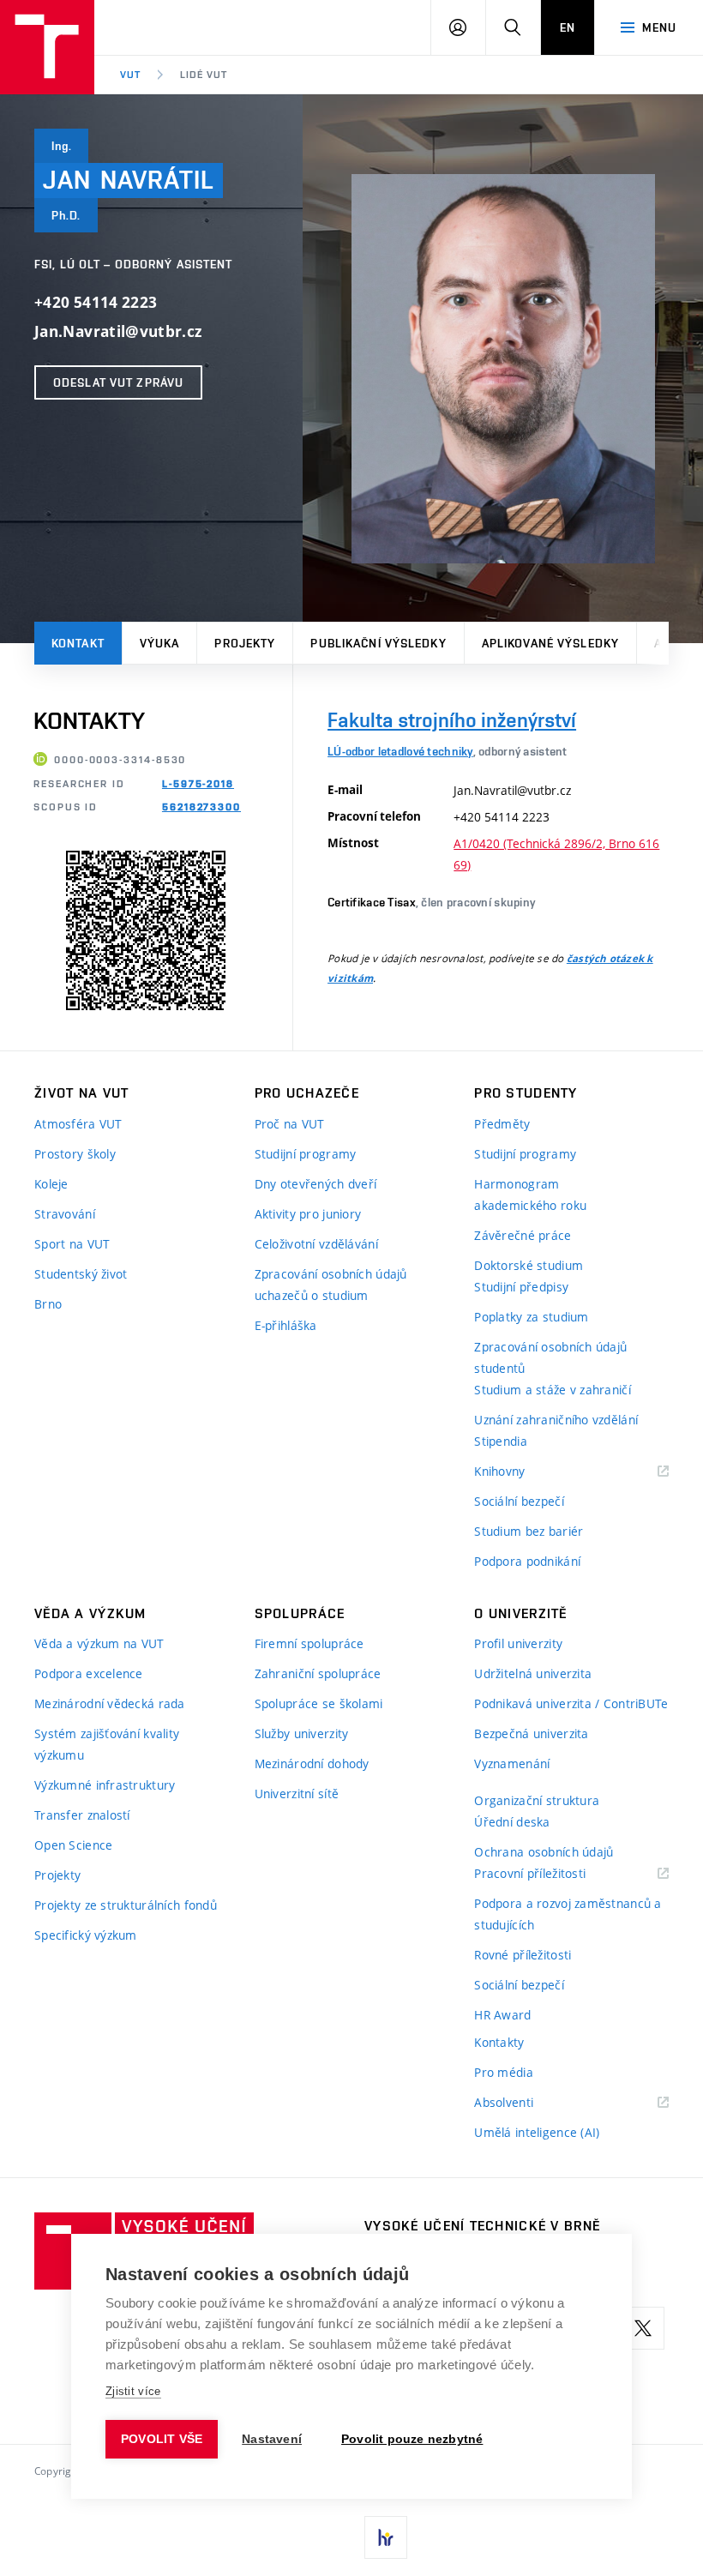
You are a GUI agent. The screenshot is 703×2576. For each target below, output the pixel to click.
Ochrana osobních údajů (544, 1852)
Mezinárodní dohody (312, 1763)
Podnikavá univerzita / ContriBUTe (571, 1703)
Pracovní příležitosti (551, 1874)
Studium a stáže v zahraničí (553, 1390)
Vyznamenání (512, 1763)
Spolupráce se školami (319, 1703)
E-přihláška (286, 1325)
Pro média (504, 2072)
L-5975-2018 (198, 784)
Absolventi (525, 2103)
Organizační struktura (537, 1800)
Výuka (160, 643)
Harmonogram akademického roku (530, 1195)
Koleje (51, 1184)
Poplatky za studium (531, 1317)
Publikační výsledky (378, 643)
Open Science (73, 1845)
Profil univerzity (518, 1643)
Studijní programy (306, 1154)
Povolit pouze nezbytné (412, 2439)
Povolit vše (162, 2439)
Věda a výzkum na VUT (99, 1643)
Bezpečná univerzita (531, 1733)
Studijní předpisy (521, 1287)
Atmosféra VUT (78, 1124)
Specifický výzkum (86, 1935)
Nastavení (272, 2439)
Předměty (502, 1124)
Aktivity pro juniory (308, 1214)
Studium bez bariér (529, 1531)
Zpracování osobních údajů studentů (550, 1357)
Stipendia (501, 1441)
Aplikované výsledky (550, 643)
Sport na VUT (72, 1244)
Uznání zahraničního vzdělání (556, 1420)
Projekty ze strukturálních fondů (126, 1905)
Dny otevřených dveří (316, 1184)
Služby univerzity (302, 1733)
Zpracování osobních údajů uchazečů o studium (331, 1285)
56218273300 (201, 807)
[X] (643, 2328)
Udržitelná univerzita (533, 1673)
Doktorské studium (529, 1265)
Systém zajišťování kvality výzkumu (107, 1744)
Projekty (245, 643)
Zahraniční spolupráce (318, 1673)
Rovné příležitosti (523, 1955)
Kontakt (78, 643)
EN (568, 27)
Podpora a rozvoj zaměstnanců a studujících (568, 1914)
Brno (48, 1304)
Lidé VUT (204, 75)
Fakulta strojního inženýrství (452, 720)
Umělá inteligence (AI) (537, 2132)
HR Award (502, 2015)
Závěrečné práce (523, 1235)
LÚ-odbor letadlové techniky (400, 751)
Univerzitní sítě (297, 1794)
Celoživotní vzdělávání (316, 1244)
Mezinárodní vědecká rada (110, 1703)
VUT (130, 75)
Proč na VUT (290, 1124)
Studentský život (81, 1274)
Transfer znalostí (82, 1815)
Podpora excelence (89, 1673)
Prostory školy (75, 1154)
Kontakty (499, 2042)
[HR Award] (386, 2537)
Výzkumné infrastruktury (105, 1785)
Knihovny (521, 1472)
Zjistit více (133, 2391)
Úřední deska (512, 1822)
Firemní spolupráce (309, 1643)
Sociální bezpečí (519, 1501)
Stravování (65, 1214)
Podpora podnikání (527, 1561)
